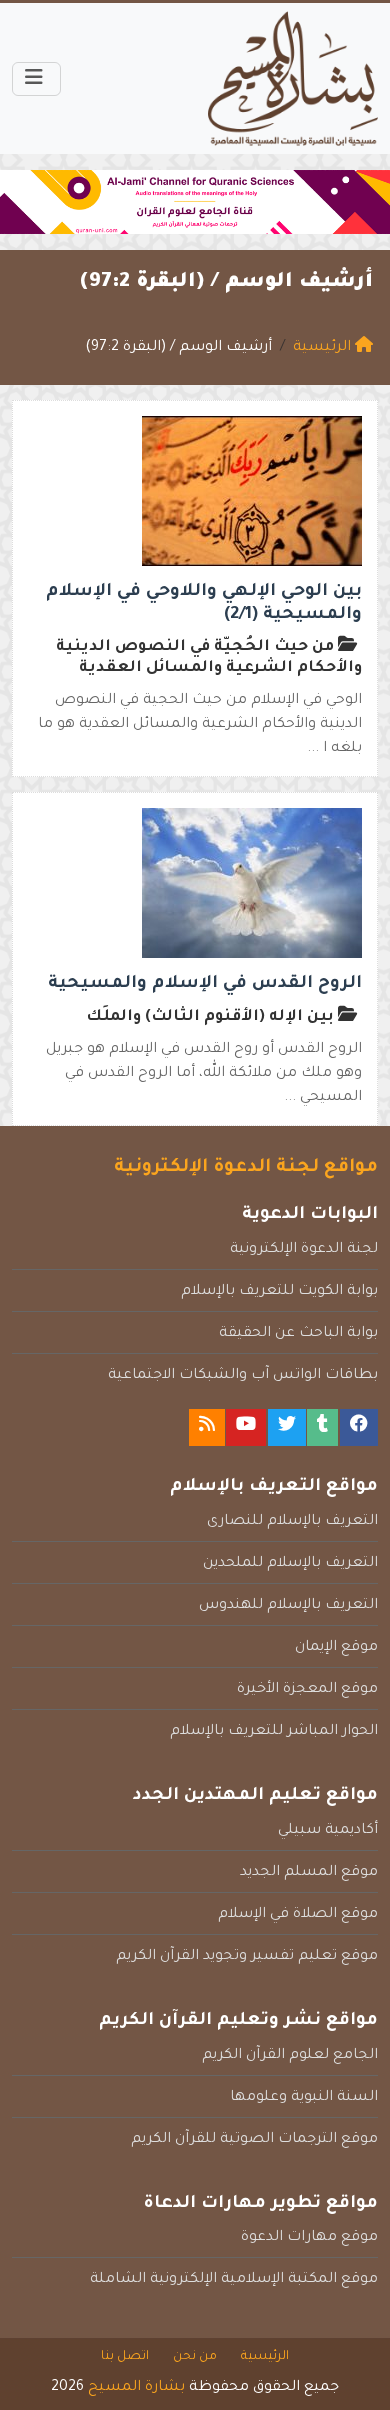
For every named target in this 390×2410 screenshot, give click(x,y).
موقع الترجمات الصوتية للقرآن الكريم (254, 2140)
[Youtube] (246, 1427)
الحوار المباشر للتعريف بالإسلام (274, 1732)
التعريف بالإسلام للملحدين (290, 1564)
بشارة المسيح (136, 2388)
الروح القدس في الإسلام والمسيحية (205, 984)
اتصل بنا (125, 2357)
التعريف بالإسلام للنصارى (292, 1522)
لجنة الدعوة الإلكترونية (304, 1250)
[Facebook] (359, 1427)
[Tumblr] (322, 1427)
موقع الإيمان (336, 1648)
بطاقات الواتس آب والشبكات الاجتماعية (243, 1376)
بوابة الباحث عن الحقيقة (298, 1334)
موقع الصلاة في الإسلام (298, 1915)
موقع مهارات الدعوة (309, 2238)
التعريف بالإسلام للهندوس (288, 1606)
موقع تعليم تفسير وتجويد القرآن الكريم (247, 1957)
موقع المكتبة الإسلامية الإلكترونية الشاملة (234, 2280)
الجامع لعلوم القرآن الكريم (290, 2056)
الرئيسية (265, 2357)
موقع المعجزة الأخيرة (307, 1690)
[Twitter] (287, 1427)
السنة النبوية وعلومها (304, 2098)
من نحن (195, 2357)
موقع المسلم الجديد (309, 1873)
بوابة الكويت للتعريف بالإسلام (279, 1292)
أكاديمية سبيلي (328, 1831)
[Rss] (207, 1427)
